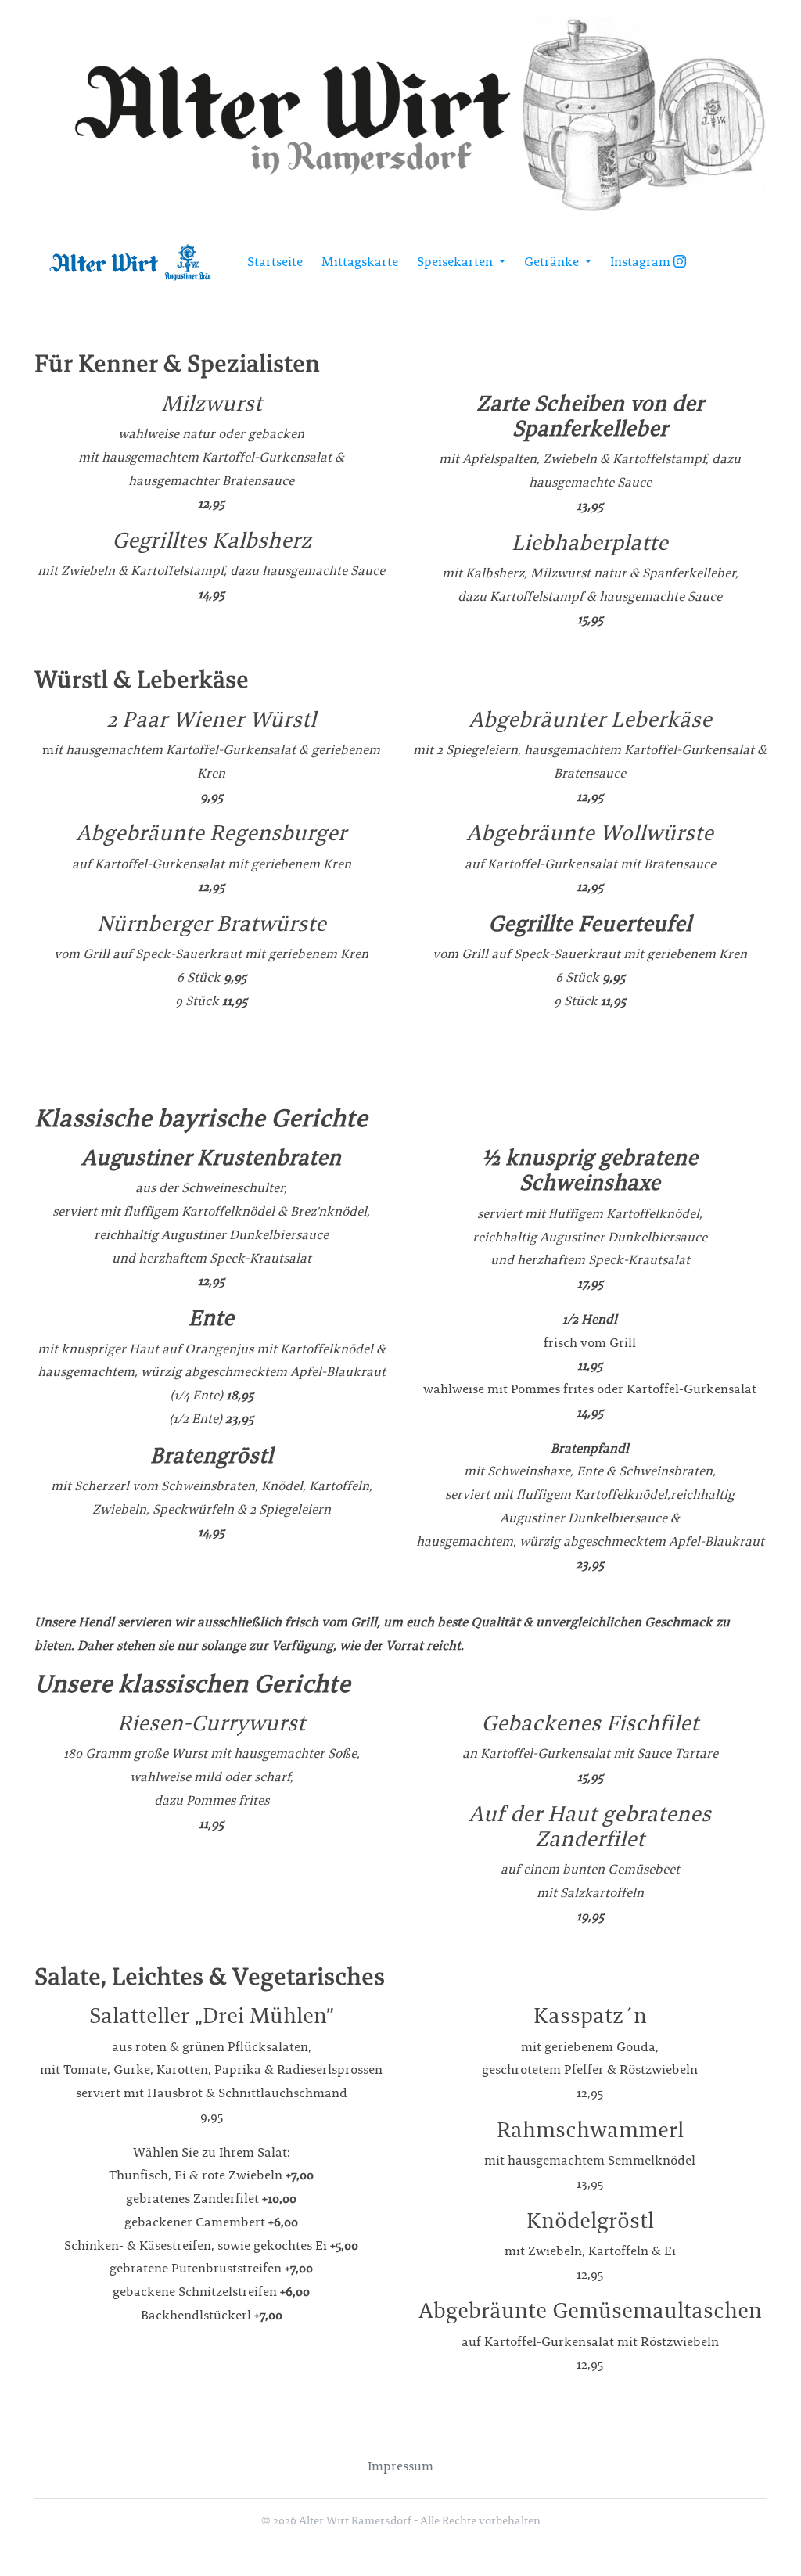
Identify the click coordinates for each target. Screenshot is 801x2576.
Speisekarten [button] (456, 262)
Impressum (400, 2466)
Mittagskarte (360, 262)
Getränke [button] (553, 262)
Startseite (275, 262)
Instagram (642, 262)
